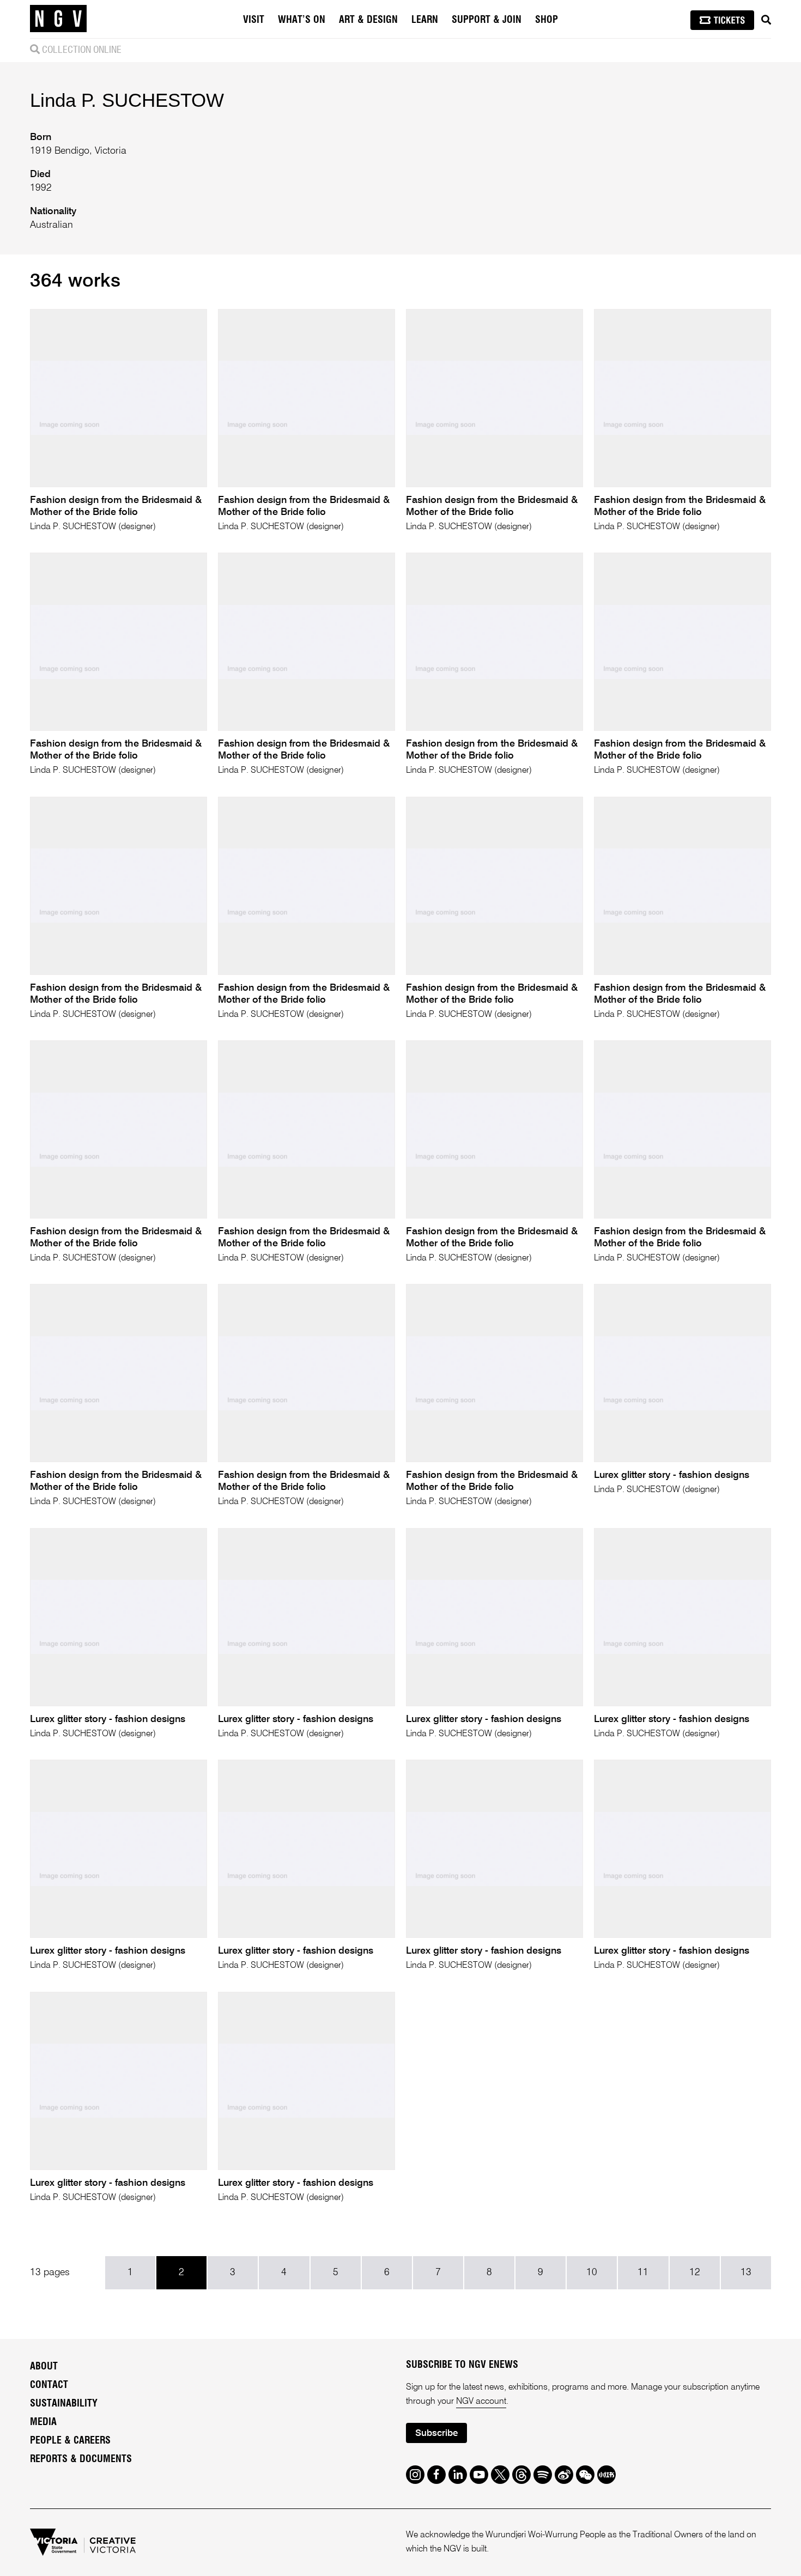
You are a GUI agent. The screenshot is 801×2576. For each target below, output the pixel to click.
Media (43, 2422)
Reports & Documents (81, 2459)
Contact (49, 2385)
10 (592, 2272)
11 (643, 2272)
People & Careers (70, 2441)
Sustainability (64, 2404)
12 (695, 2272)
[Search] (766, 20)
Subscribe (436, 2433)
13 (746, 2272)
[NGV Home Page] (58, 19)
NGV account (481, 2402)
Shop (547, 20)
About (44, 2367)
